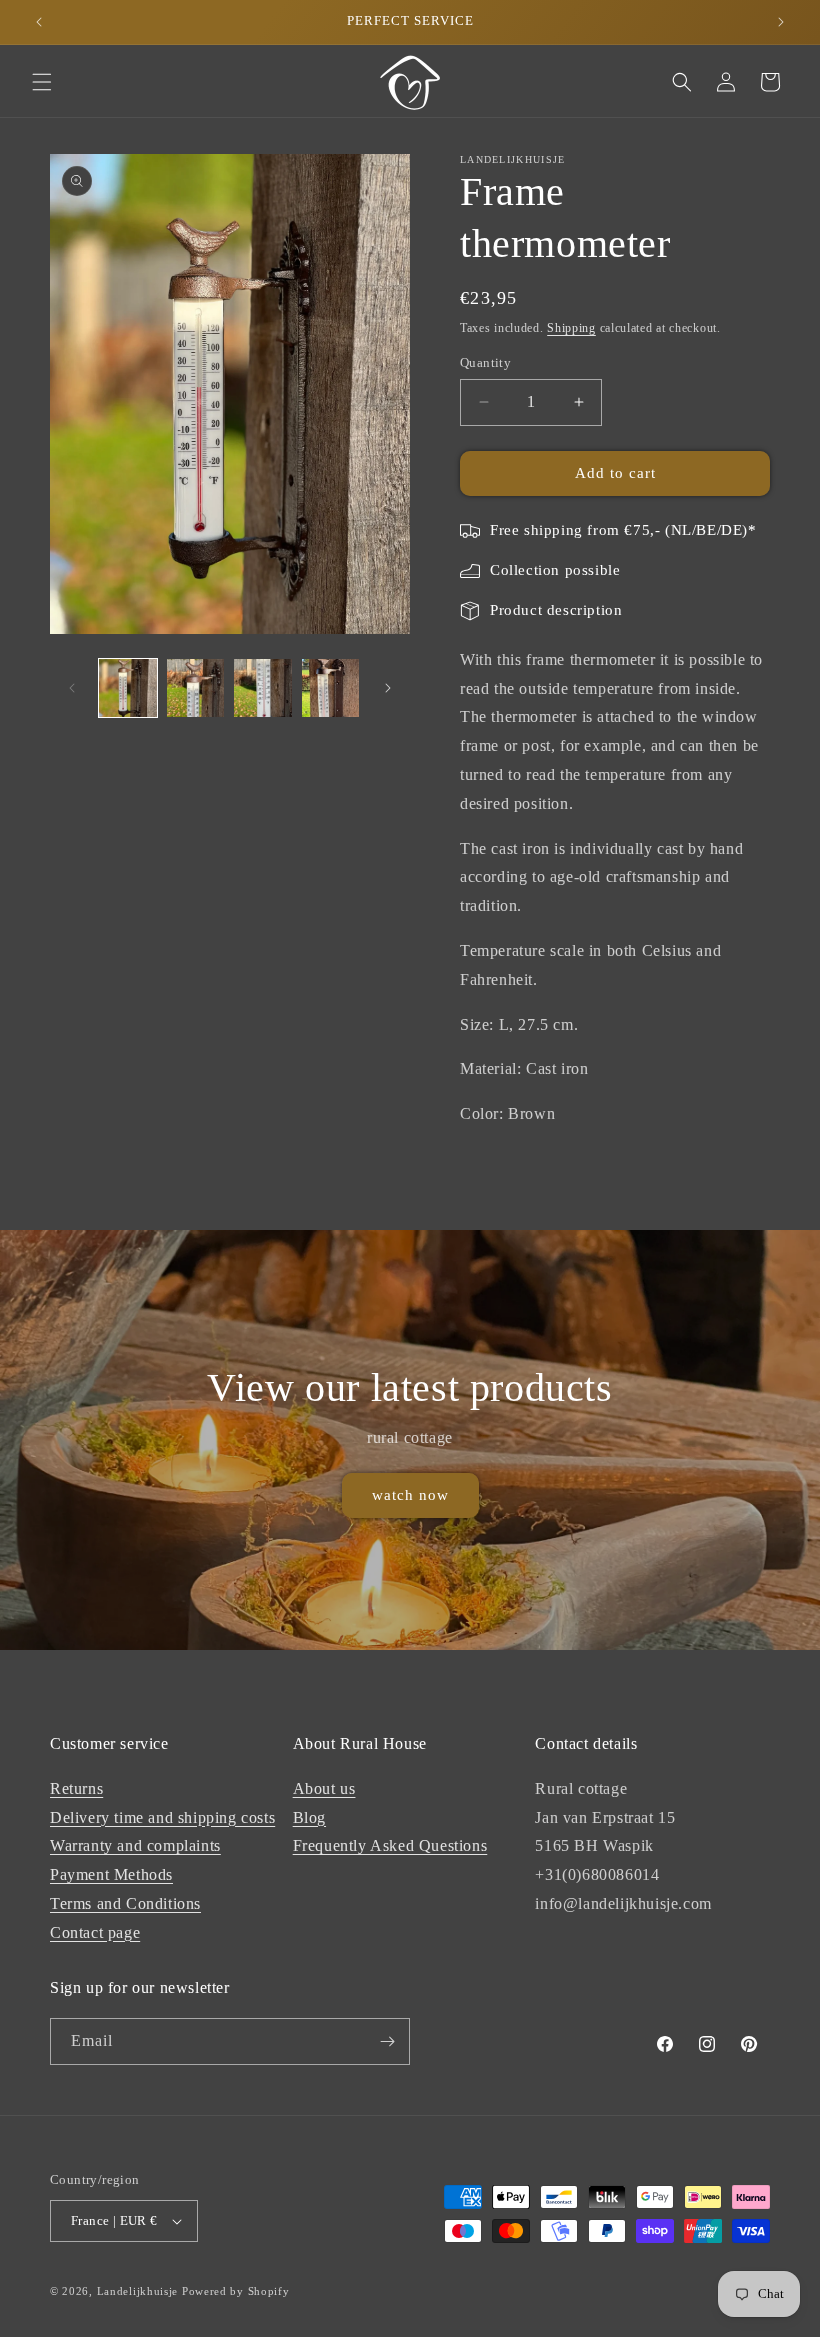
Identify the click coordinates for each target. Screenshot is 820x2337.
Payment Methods (111, 1874)
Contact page (95, 1932)
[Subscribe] (387, 2041)
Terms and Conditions (125, 1903)
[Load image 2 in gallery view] (196, 688)
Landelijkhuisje (138, 2291)
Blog (309, 1817)
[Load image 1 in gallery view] (128, 688)
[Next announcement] (781, 22)
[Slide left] (72, 688)
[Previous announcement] (39, 22)
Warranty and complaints (135, 1845)
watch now (410, 1495)
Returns (76, 1788)
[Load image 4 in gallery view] (331, 688)
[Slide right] (388, 688)
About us (324, 1788)
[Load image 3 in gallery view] (263, 688)
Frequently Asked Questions (390, 1845)
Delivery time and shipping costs (162, 1817)
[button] (42, 82)
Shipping (571, 328)
